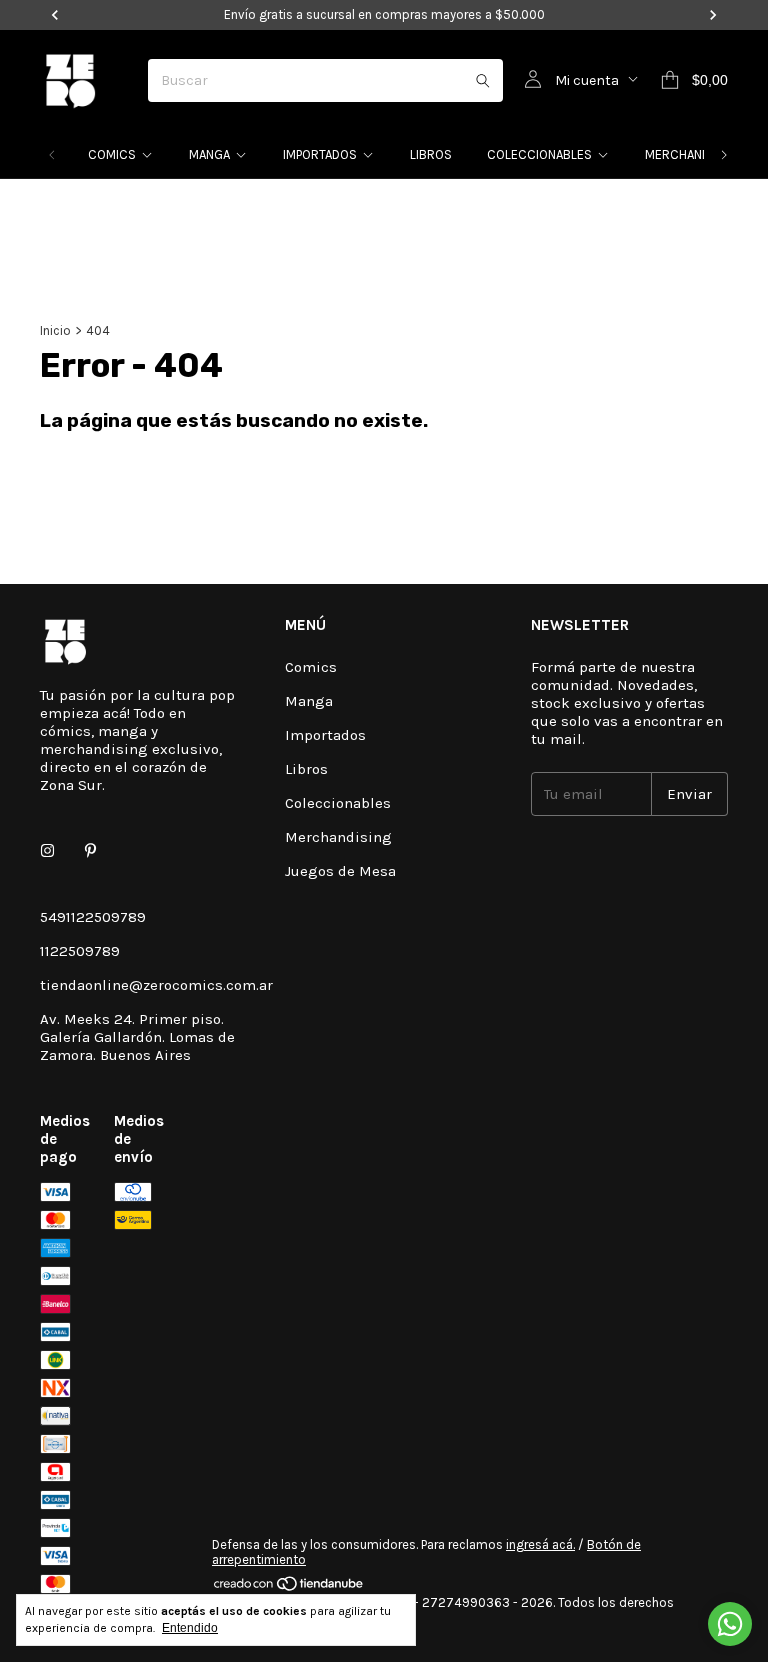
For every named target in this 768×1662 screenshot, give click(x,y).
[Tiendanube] (289, 1587)
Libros (431, 154)
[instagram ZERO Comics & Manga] (47, 851)
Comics (112, 154)
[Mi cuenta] (533, 80)
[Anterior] (52, 154)
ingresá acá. (540, 1544)
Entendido (190, 1628)
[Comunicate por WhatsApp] (730, 1624)
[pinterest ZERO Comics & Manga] (90, 851)
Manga (209, 154)
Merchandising (693, 154)
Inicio (55, 330)
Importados (320, 154)
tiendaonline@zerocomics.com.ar (156, 985)
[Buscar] (483, 80)
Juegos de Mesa (340, 871)
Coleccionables (539, 154)
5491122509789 (93, 917)
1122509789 (80, 951)
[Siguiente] (724, 154)
